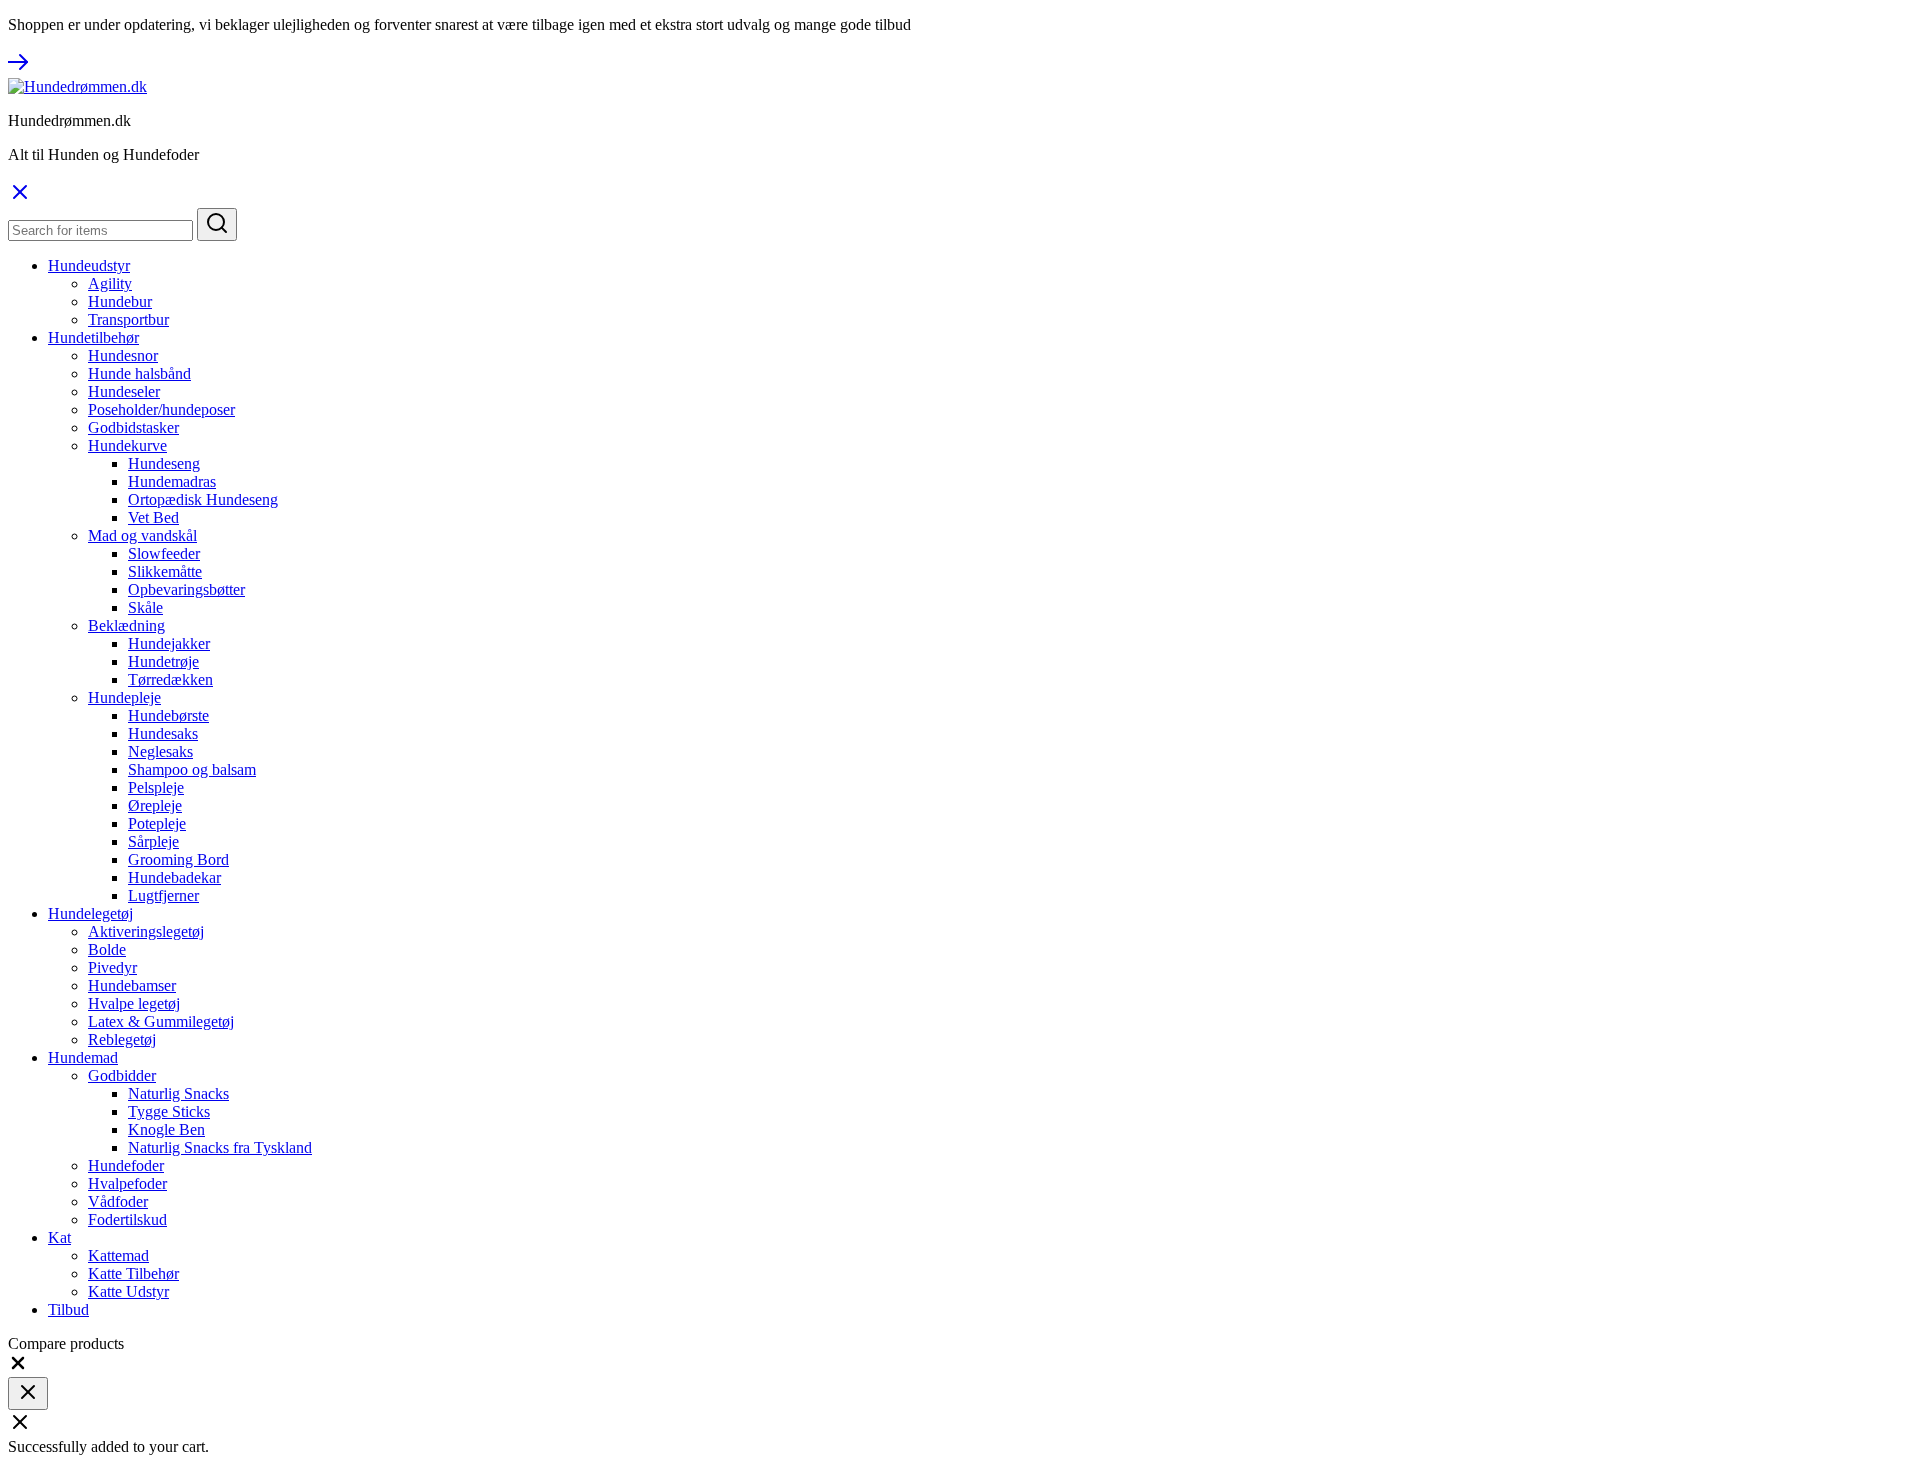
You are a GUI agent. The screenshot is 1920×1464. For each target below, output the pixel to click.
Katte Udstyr (128, 1291)
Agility (110, 283)
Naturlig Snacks (178, 1093)
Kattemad (118, 1255)
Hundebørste (168, 715)
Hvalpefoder (127, 1183)
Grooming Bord (178, 859)
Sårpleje (153, 841)
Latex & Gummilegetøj (161, 1021)
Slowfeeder (164, 553)
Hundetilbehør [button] (93, 337)
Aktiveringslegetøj (146, 931)
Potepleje (157, 823)
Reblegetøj (122, 1039)
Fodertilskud (127, 1219)
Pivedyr (112, 967)
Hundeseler (124, 391)
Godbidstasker (133, 427)
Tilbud (68, 1309)
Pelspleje (156, 787)
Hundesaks (163, 733)
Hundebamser (132, 985)
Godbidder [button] (122, 1075)
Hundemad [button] (83, 1057)
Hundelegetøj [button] (90, 913)
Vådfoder (118, 1201)
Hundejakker (169, 643)
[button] (18, 1367)
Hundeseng (164, 463)
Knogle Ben (166, 1129)
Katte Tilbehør (133, 1273)
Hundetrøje (163, 661)
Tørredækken (170, 679)
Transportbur (128, 319)
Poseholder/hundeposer (161, 409)
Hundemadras (172, 481)
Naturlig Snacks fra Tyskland (220, 1147)
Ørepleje (155, 805)
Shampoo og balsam (192, 769)
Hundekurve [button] (127, 445)
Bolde (107, 949)
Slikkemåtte (165, 571)
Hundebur (120, 301)
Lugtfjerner (163, 895)
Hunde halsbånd (139, 373)
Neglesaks (160, 751)
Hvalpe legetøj (134, 1003)
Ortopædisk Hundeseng (203, 499)
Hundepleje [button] (124, 697)
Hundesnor (123, 355)
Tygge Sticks (169, 1111)
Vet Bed (153, 517)
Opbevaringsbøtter (186, 589)
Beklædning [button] (126, 625)
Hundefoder (126, 1165)
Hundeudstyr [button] (89, 265)
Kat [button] (59, 1237)
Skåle (145, 607)
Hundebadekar (174, 877)
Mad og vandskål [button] (142, 535)
